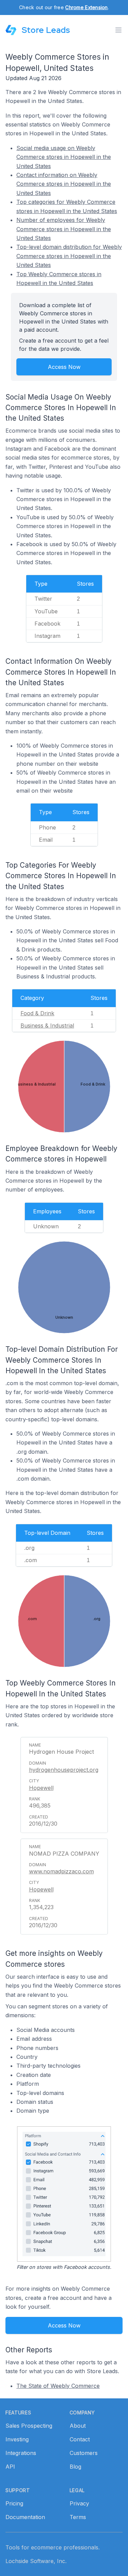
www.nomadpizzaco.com (61, 1871)
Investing (17, 2439)
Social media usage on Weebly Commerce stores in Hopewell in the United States (64, 157)
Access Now (64, 367)
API (10, 2467)
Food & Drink (37, 1013)
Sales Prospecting (29, 2426)
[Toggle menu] (118, 30)
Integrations (21, 2453)
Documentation (25, 2517)
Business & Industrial (47, 1025)
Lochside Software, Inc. (36, 2561)
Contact (80, 2439)
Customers (84, 2453)
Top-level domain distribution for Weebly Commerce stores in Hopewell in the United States (69, 256)
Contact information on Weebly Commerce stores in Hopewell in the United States (64, 184)
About (78, 2426)
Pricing (14, 2503)
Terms (78, 2517)
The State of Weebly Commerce (58, 2386)
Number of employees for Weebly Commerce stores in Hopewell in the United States (64, 229)
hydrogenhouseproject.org (64, 1770)
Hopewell (41, 1788)
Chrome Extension (86, 7)
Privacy (79, 2503)
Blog (75, 2467)
